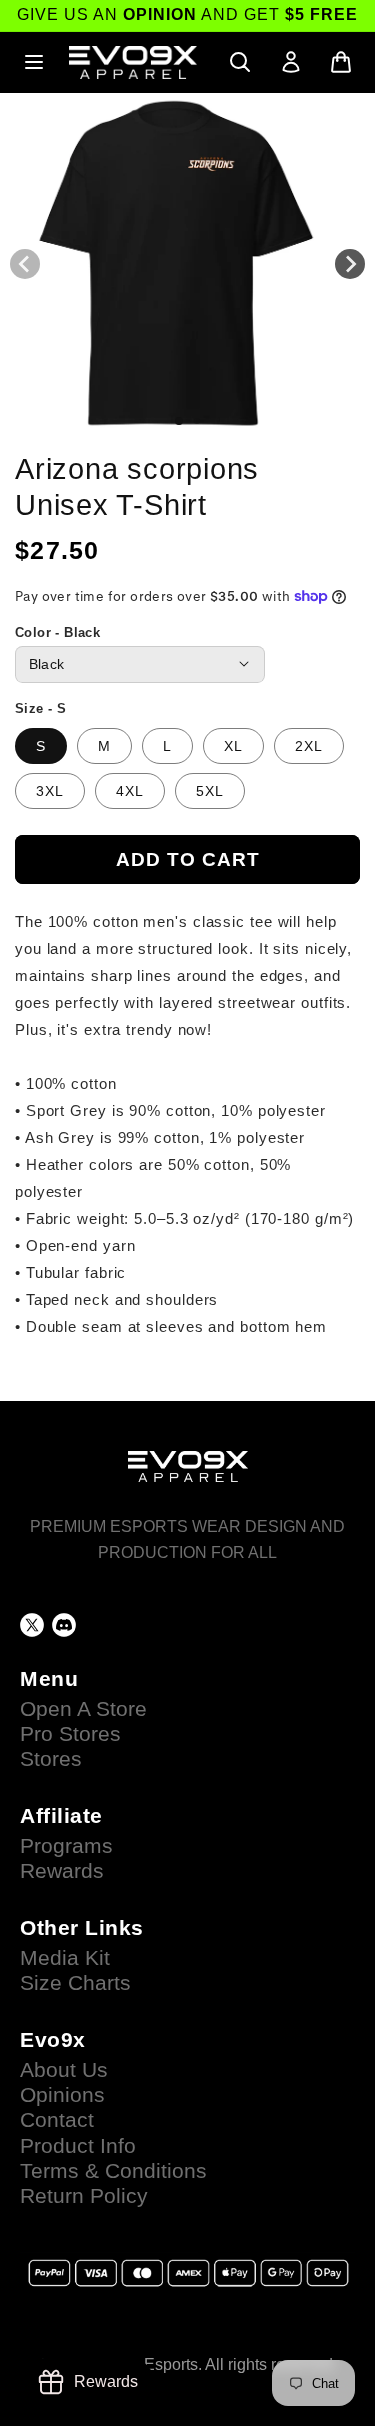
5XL (210, 791)
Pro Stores (70, 1734)
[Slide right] (350, 264)
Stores (51, 1759)
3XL (50, 791)
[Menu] (34, 62)
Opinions (62, 2095)
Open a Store (83, 1709)
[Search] (240, 62)
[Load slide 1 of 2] (179, 421)
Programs (66, 1846)
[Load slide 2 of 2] (197, 421)
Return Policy (84, 2196)
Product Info (78, 2146)
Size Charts (75, 1983)
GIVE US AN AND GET (187, 14)
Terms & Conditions (113, 2171)
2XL (309, 746)
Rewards (62, 1871)
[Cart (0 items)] (341, 62)
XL (233, 746)
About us (64, 2070)
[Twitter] (32, 1625)
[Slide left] (25, 264)
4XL (130, 791)
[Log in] (291, 62)
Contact (57, 2120)
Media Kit (65, 1958)
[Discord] (64, 1625)
